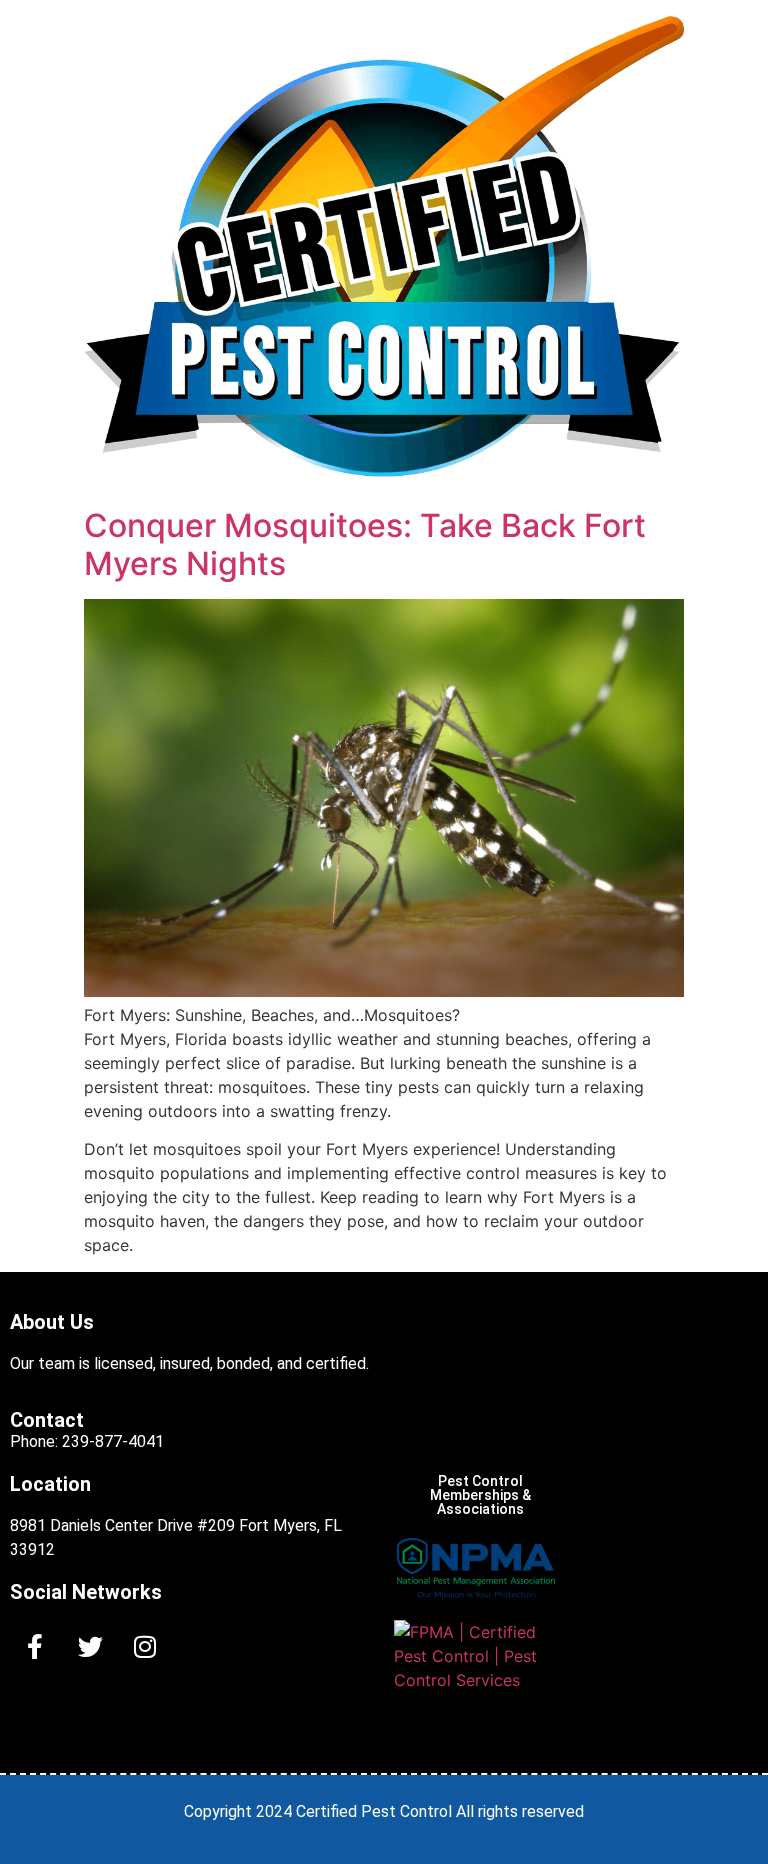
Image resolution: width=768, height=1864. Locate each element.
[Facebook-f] (35, 1647)
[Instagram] (145, 1647)
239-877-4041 (113, 1441)
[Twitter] (90, 1647)
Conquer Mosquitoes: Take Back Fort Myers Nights (365, 544)
